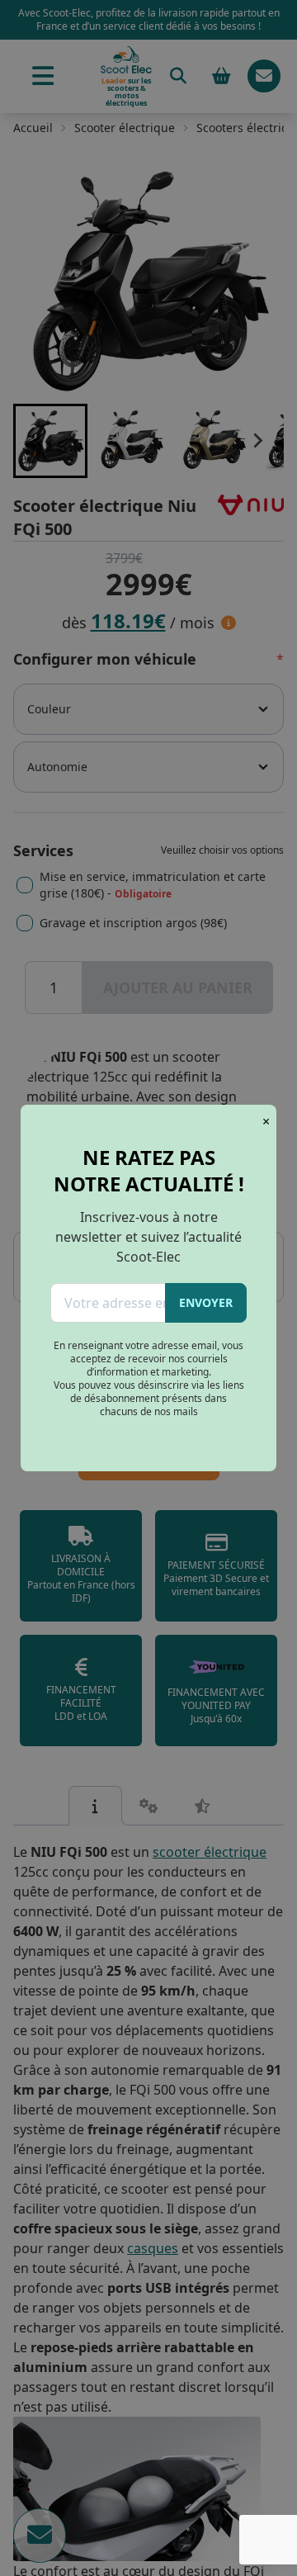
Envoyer (206, 1302)
